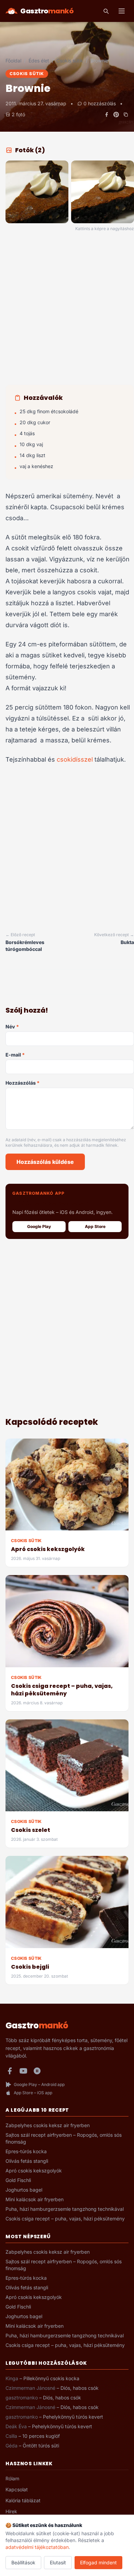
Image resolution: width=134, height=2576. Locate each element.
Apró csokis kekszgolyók (48, 1549)
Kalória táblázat (23, 2500)
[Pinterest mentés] (116, 115)
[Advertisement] (67, 309)
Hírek (11, 2511)
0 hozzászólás (100, 103)
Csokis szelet (31, 1830)
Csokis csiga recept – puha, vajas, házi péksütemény (62, 1690)
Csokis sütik (70, 61)
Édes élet (39, 61)
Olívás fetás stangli (27, 2161)
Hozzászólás (23, 1083)
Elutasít (58, 2562)
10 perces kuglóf (41, 2436)
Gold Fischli (18, 2180)
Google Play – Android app (39, 2084)
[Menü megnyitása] (122, 11)
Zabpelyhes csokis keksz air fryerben (48, 2125)
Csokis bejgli (30, 1967)
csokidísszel (75, 759)
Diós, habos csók (80, 2388)
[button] (37, 192)
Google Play (39, 1226)
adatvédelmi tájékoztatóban (37, 2547)
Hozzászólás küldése (45, 1162)
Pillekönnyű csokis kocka (51, 2378)
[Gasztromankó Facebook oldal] (10, 2071)
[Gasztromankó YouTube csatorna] (23, 2071)
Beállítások (23, 2562)
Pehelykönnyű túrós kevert (73, 2417)
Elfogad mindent (98, 2562)
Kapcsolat (17, 2489)
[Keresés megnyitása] (106, 11)
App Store (95, 1226)
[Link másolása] (126, 115)
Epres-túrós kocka (26, 2151)
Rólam (12, 2478)
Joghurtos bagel (24, 2190)
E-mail (15, 1055)
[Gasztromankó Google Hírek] (37, 2071)
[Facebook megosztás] (107, 115)
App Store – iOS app (33, 2093)
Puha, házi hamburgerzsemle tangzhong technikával (65, 2209)
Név (12, 1027)
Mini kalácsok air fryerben (35, 2199)
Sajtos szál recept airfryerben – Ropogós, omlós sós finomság (64, 2138)
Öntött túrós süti (41, 2446)
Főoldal (13, 61)
